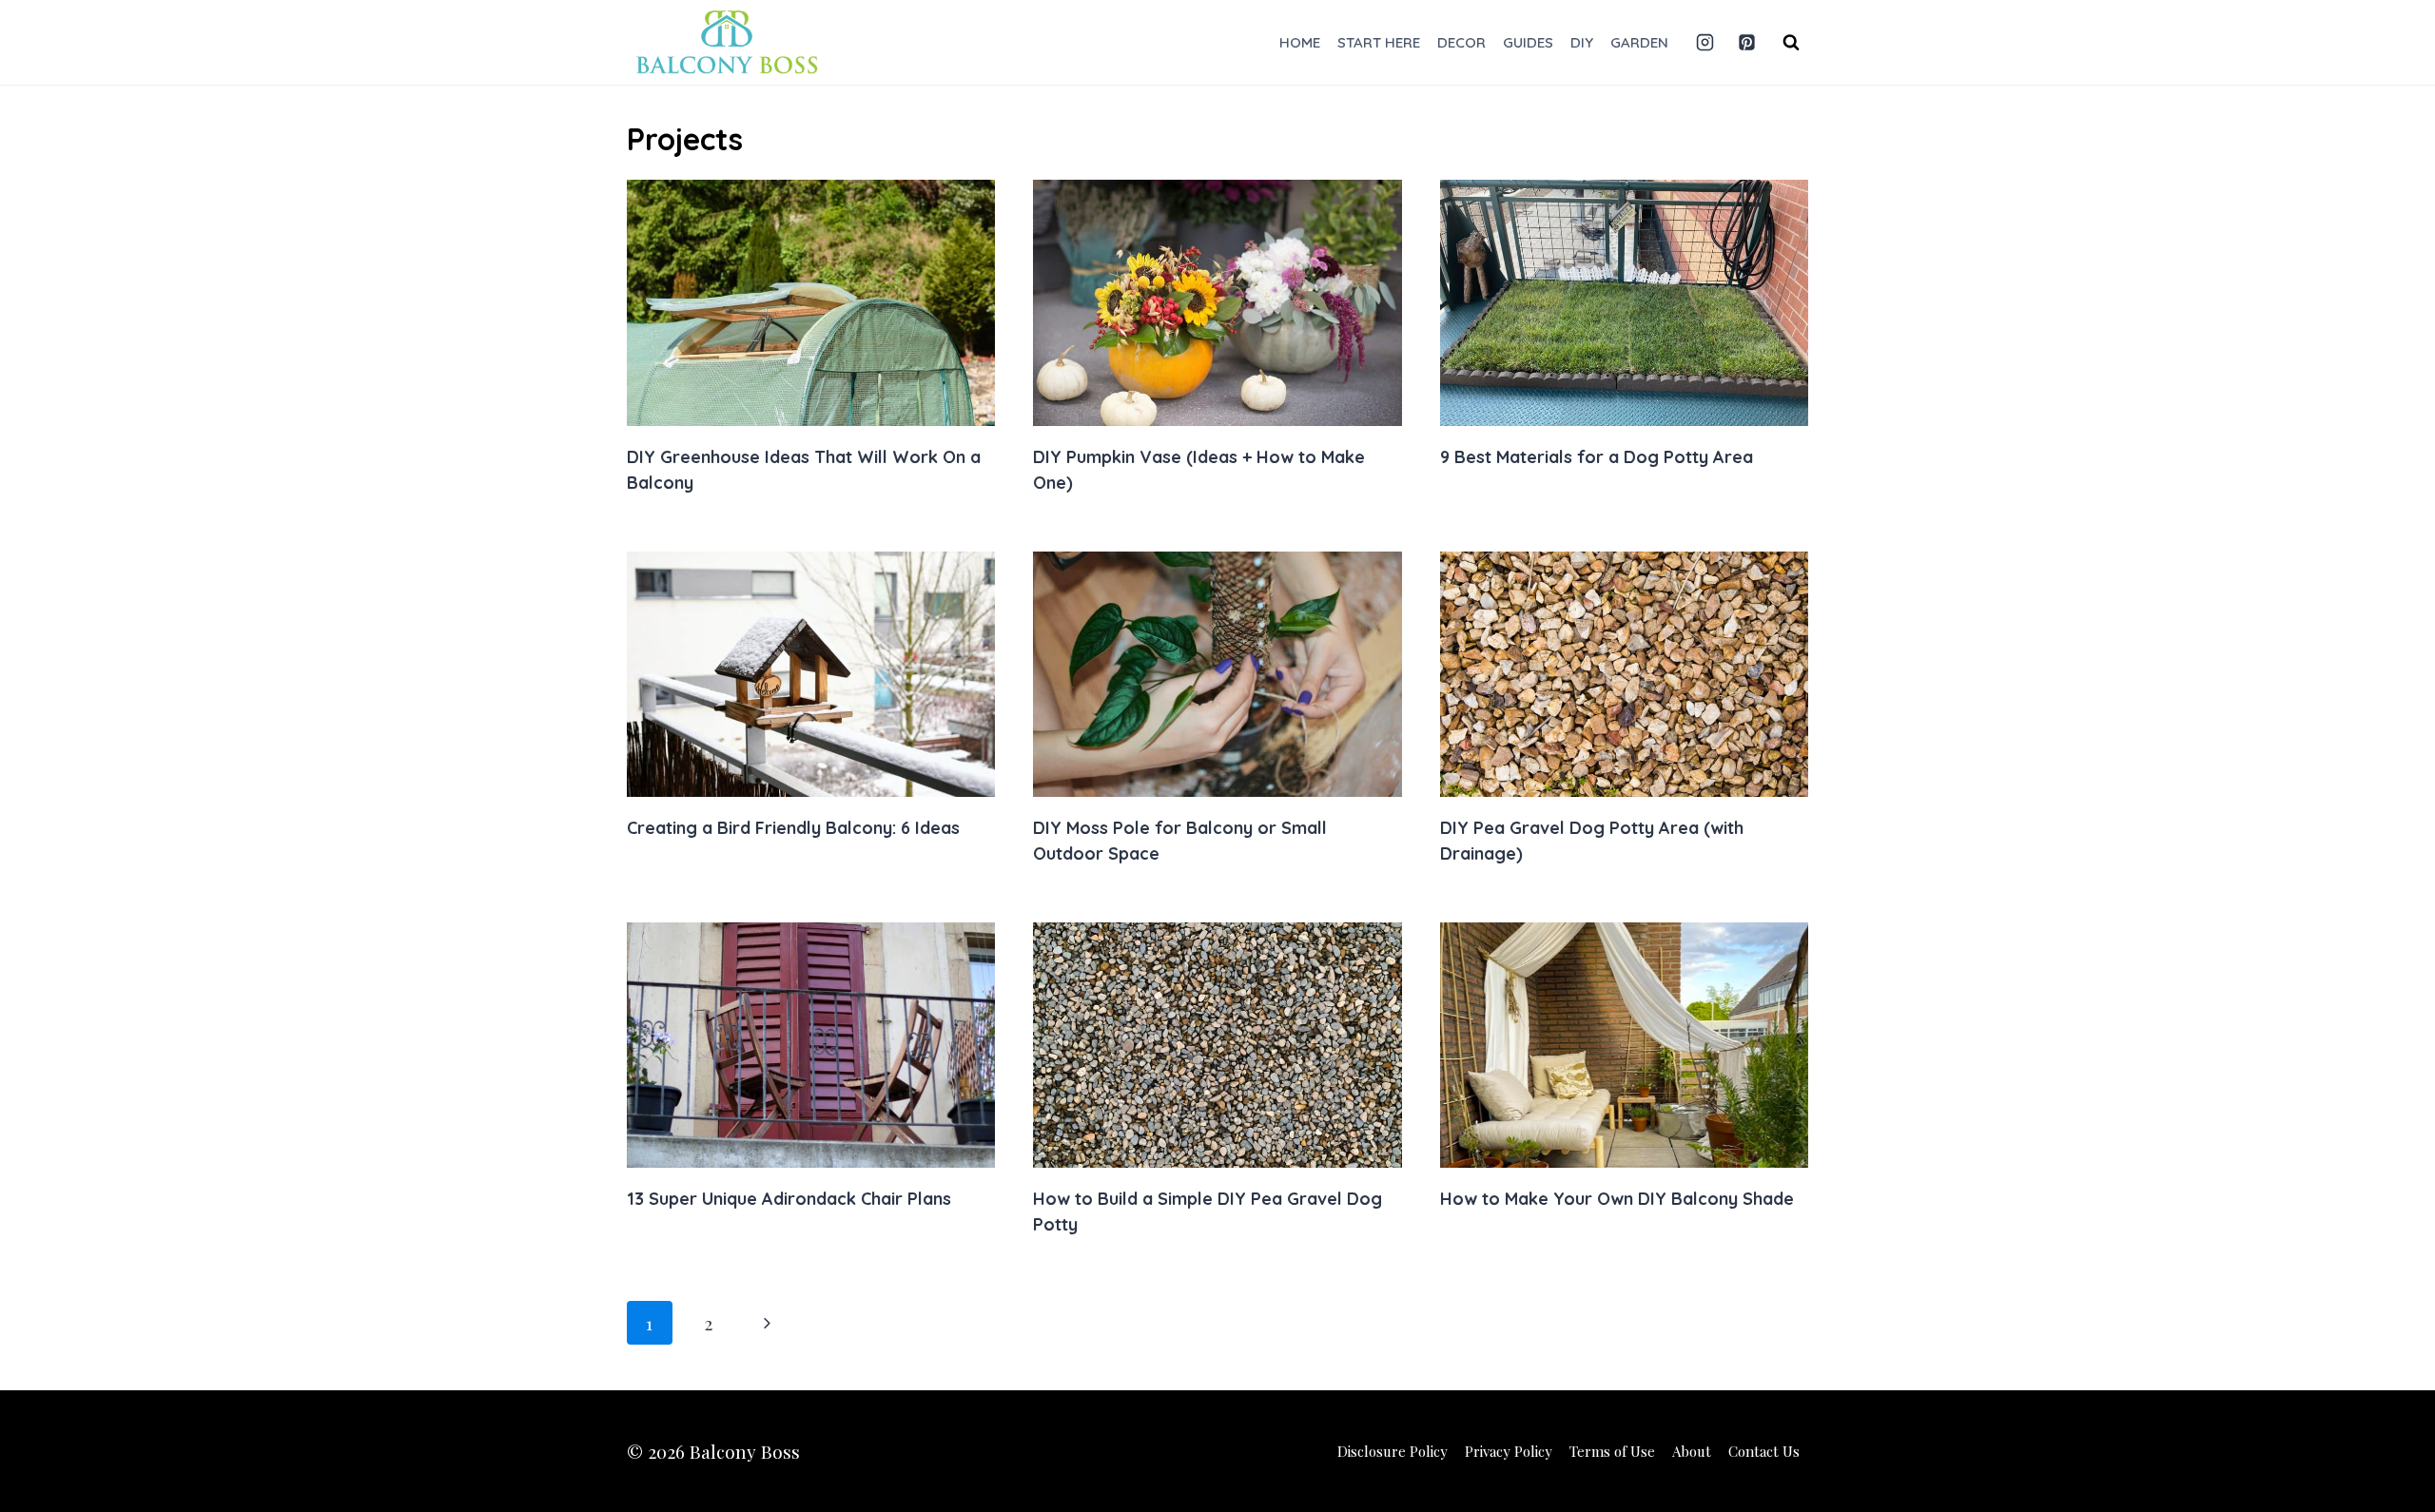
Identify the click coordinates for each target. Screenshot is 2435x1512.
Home (1300, 42)
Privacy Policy (1509, 1451)
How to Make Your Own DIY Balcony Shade (1617, 1199)
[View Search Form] (1791, 43)
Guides (1528, 42)
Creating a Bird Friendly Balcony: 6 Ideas (793, 828)
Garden (1639, 42)
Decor (1461, 42)
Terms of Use (1612, 1451)
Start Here (1379, 42)
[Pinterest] (1746, 43)
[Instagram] (1704, 43)
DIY (1582, 42)
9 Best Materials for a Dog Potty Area (1597, 457)
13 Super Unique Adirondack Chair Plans (789, 1199)
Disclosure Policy (1393, 1451)
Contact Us (1764, 1451)
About (1692, 1451)
